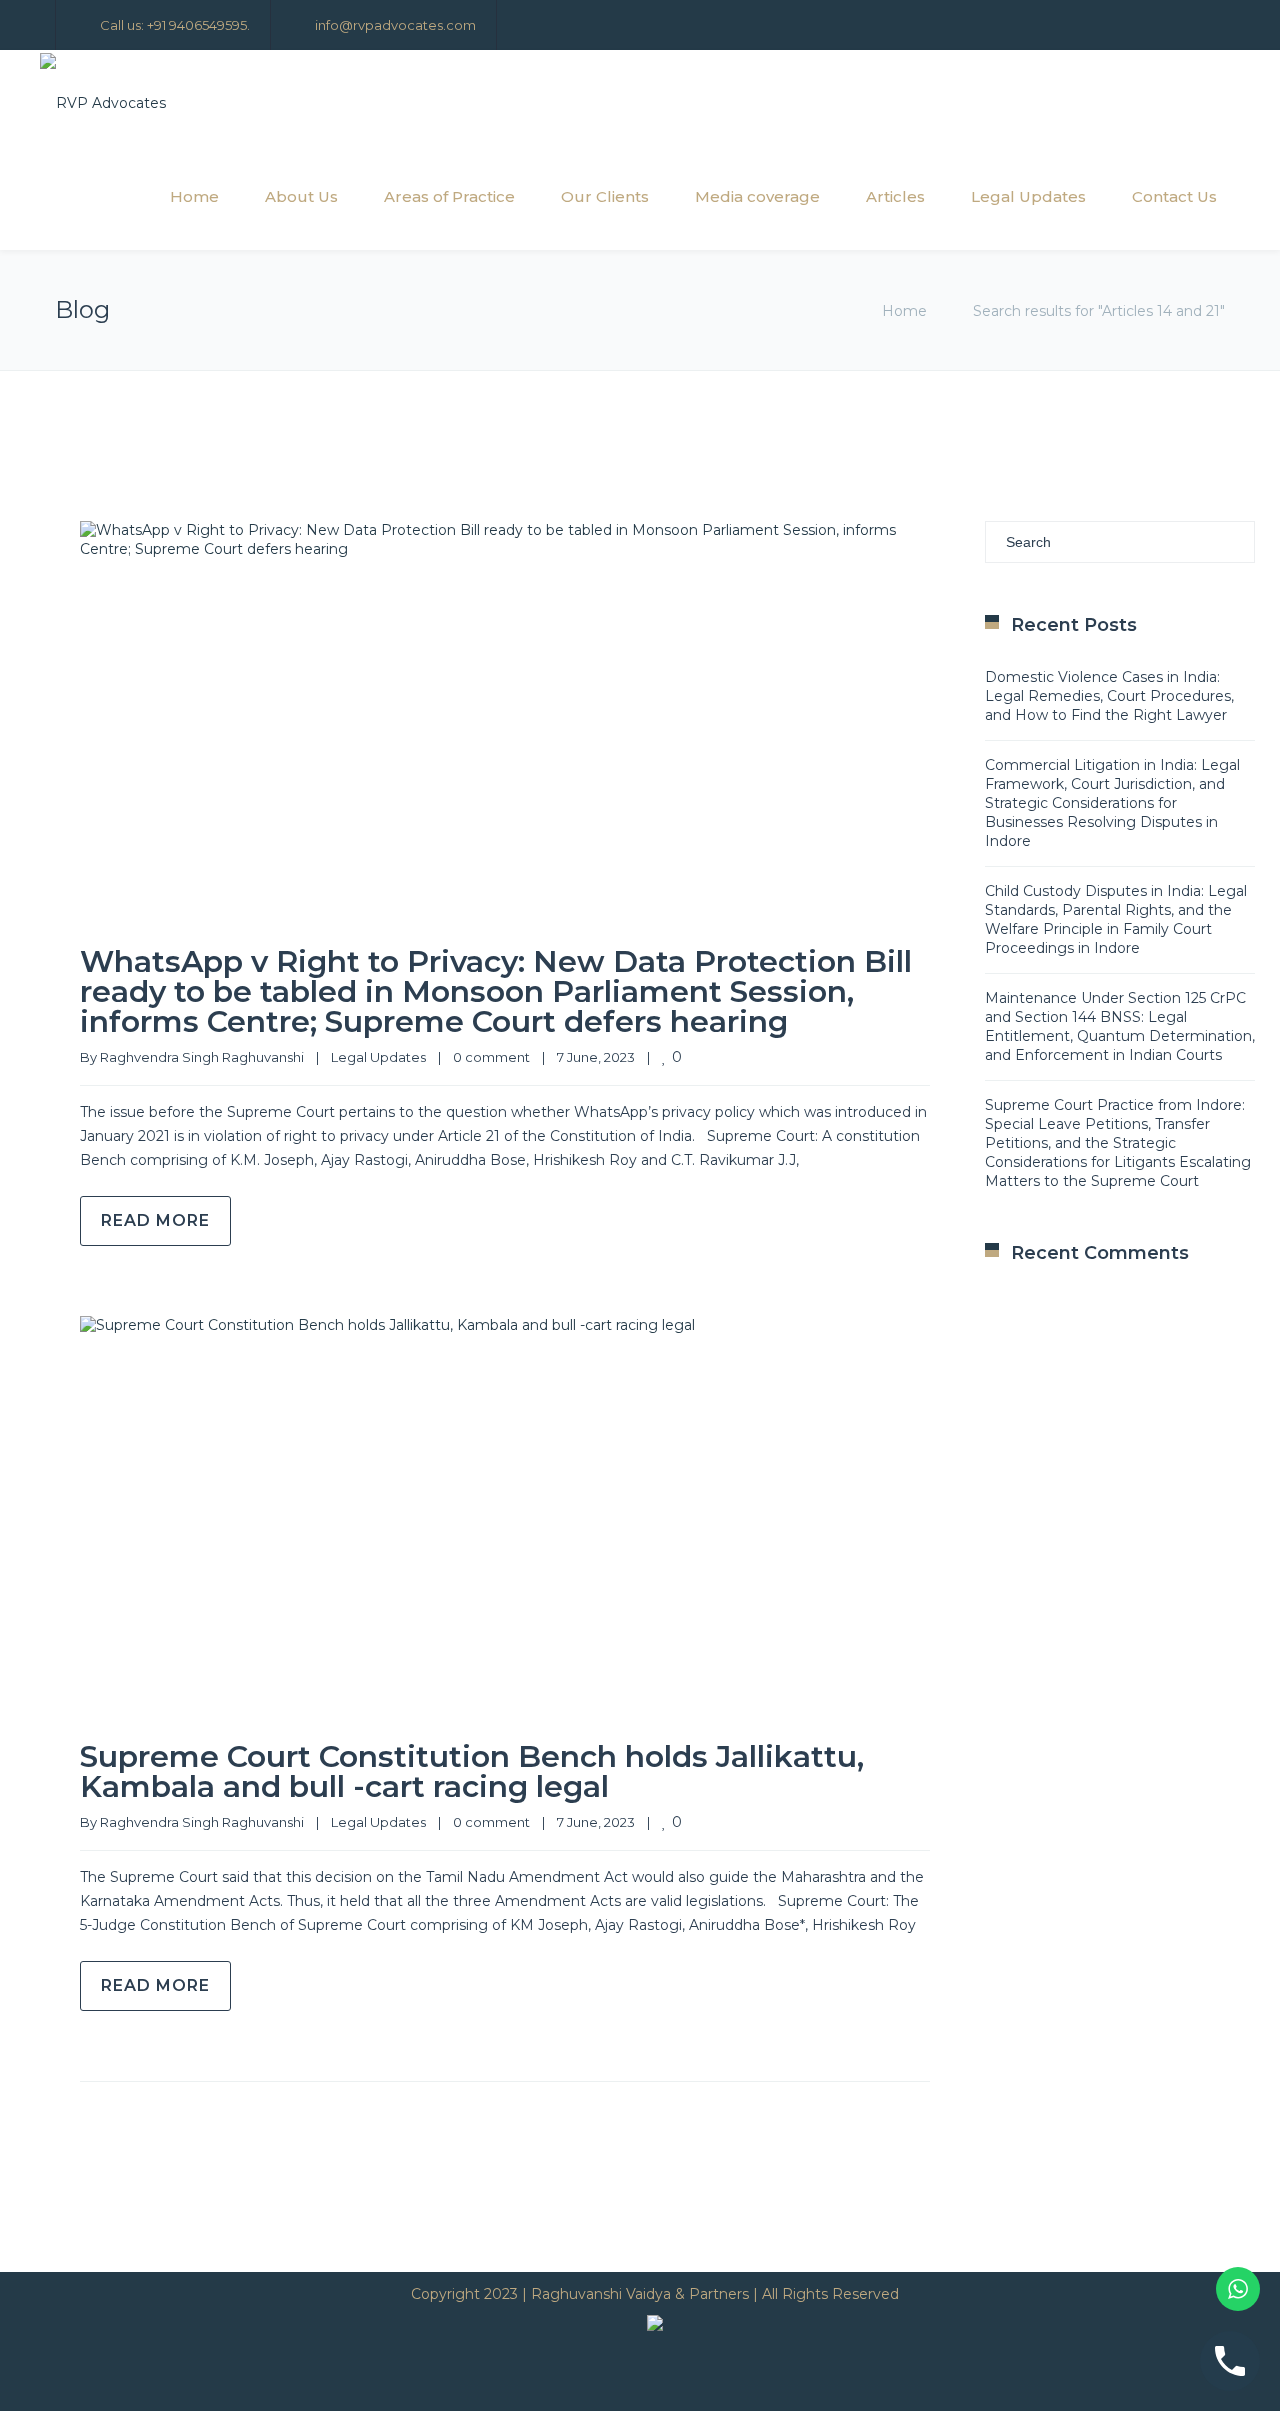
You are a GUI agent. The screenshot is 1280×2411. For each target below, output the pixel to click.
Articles (895, 196)
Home (194, 196)
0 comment (491, 1057)
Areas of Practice (449, 196)
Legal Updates (1028, 196)
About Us (301, 196)
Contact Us (1174, 196)
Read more (155, 1220)
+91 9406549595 (197, 25)
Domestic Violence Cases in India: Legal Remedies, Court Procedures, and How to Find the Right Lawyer (1109, 696)
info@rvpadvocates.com (395, 25)
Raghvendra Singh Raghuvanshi (202, 1057)
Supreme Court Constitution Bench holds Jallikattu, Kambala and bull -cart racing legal (472, 1771)
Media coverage (757, 196)
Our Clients (605, 196)
